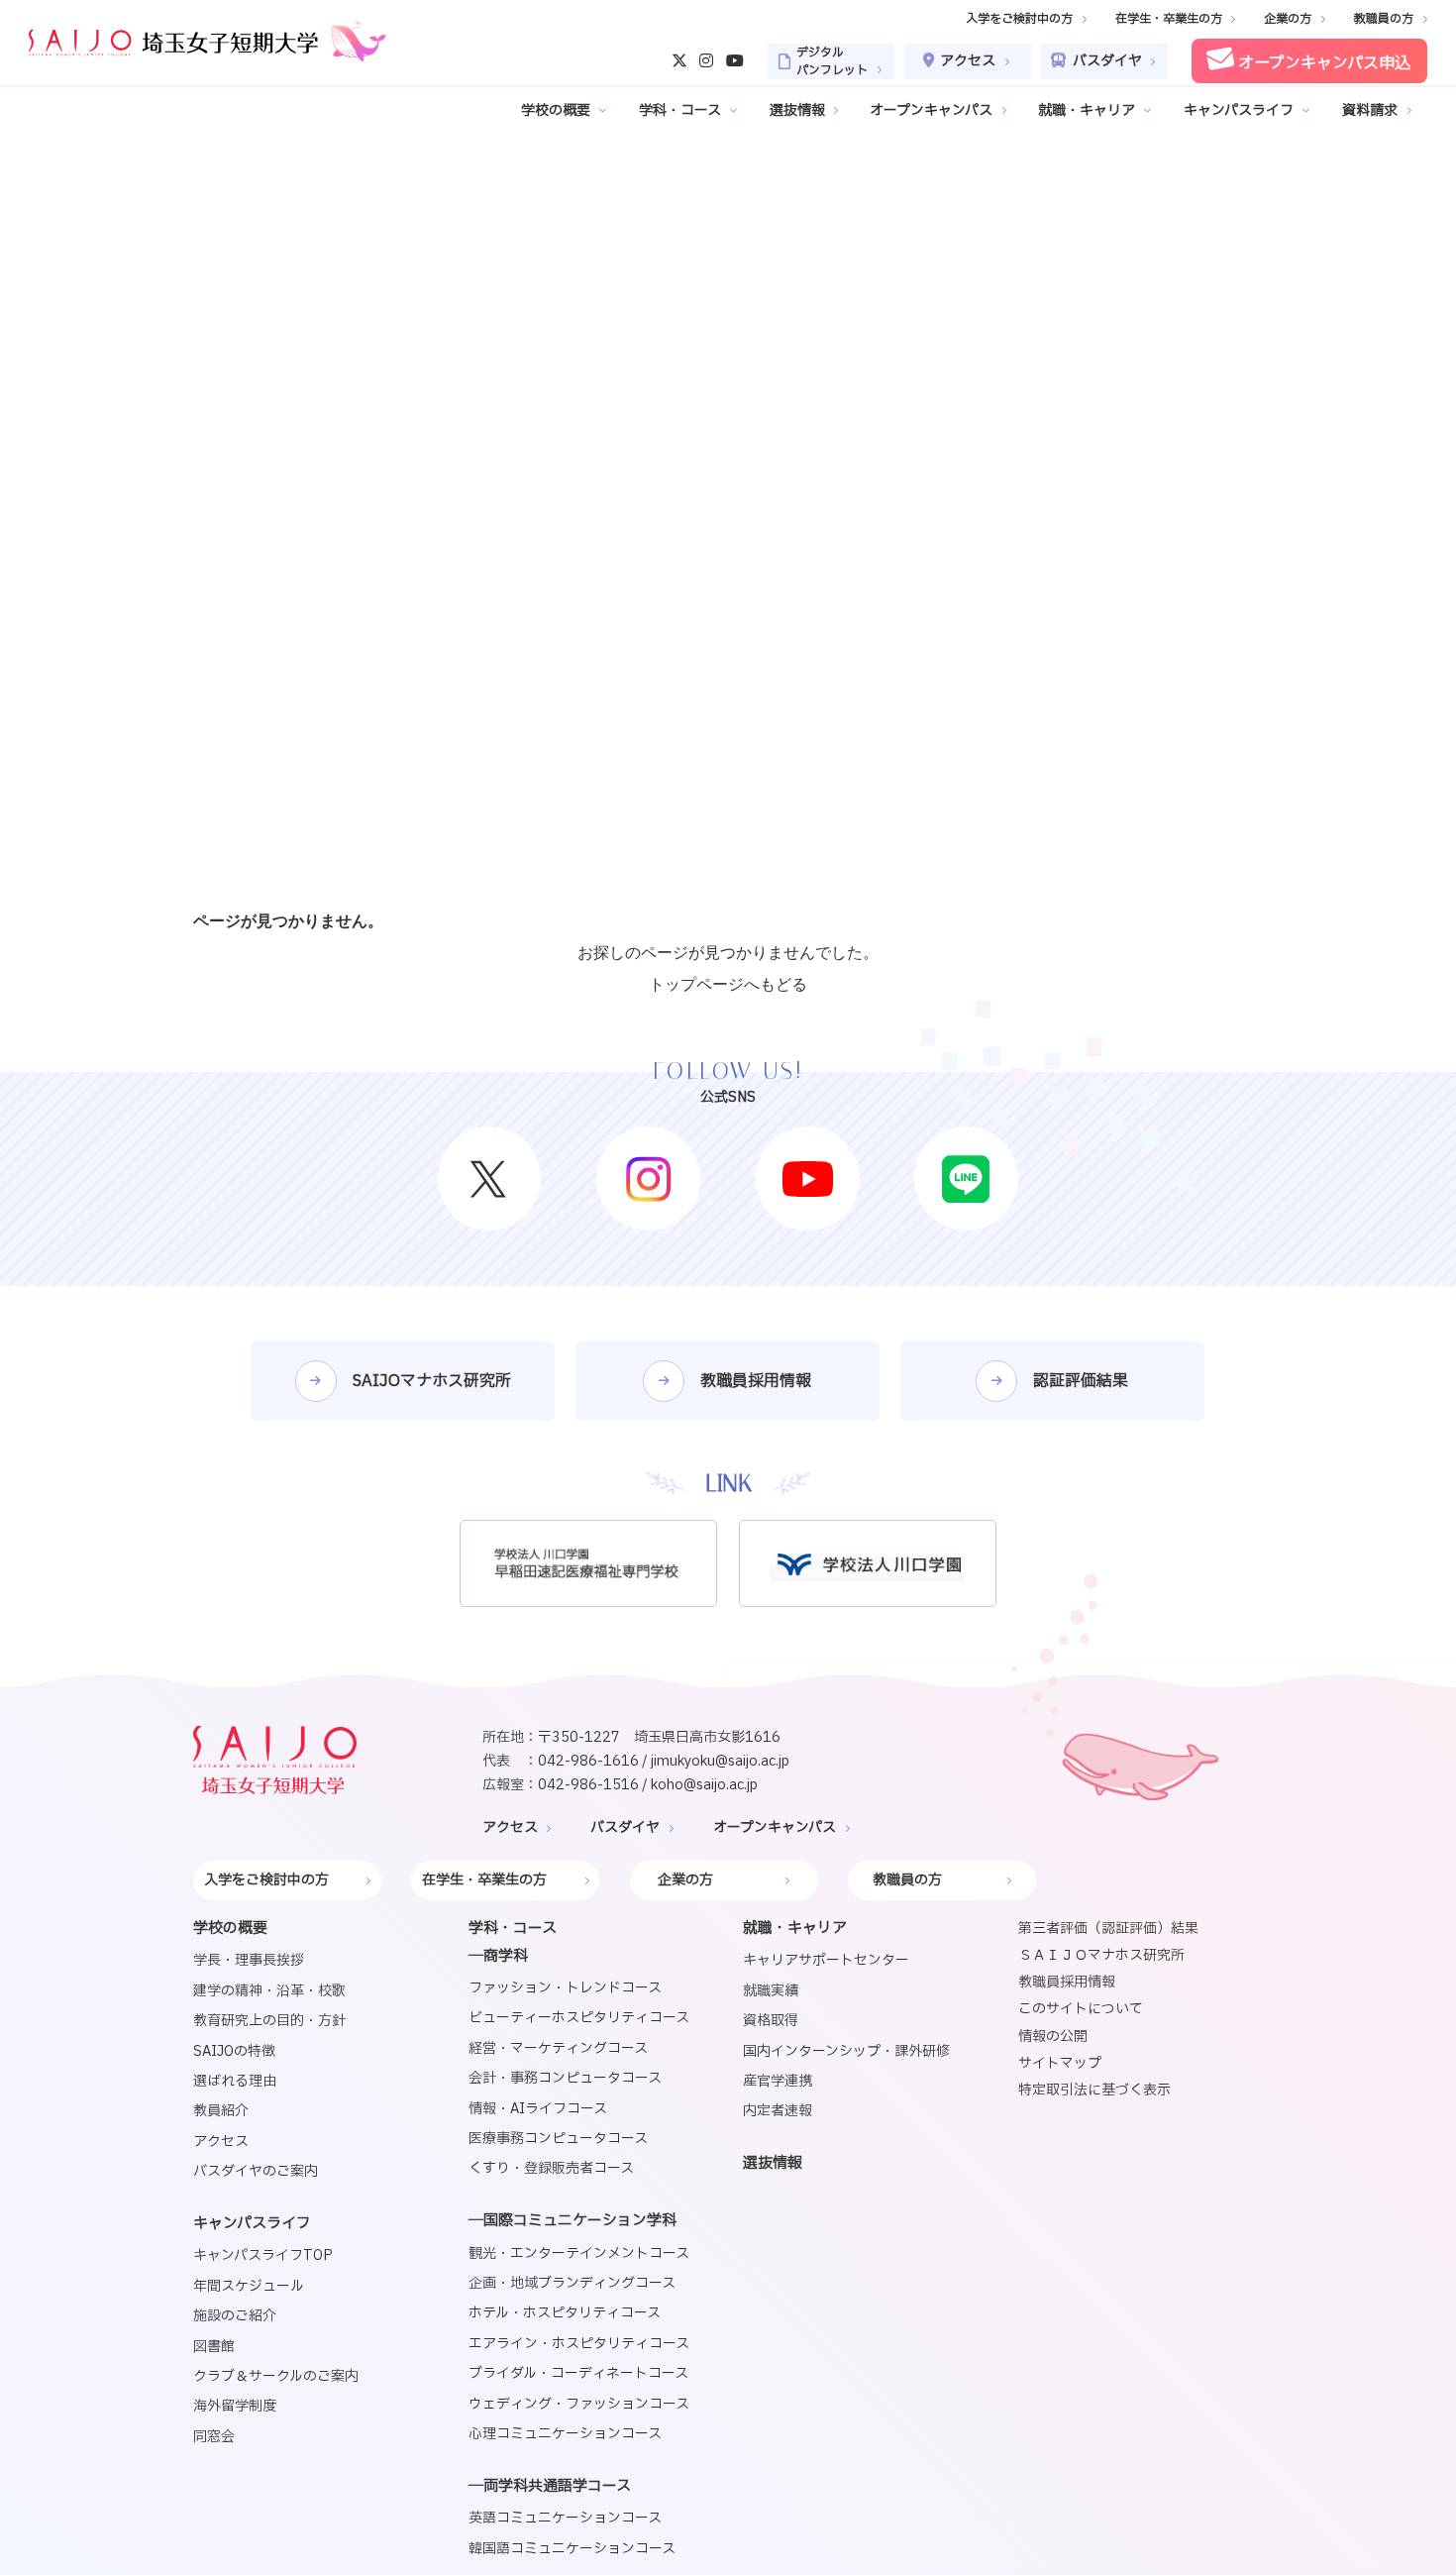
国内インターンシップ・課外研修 (846, 2051)
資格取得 (771, 2021)
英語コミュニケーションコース (565, 2518)
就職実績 (771, 1991)
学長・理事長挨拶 (249, 1960)
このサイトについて (1081, 2009)
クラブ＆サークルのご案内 (276, 2376)
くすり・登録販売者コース (551, 2168)
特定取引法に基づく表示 (1094, 2090)
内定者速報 (778, 2111)
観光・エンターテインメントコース (579, 2253)
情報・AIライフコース (538, 2109)
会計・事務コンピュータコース (565, 2078)
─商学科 (498, 1956)
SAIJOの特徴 (234, 2051)
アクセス (221, 2142)
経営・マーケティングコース (558, 2048)
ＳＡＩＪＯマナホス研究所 (1101, 1955)
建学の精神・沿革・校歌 (269, 1991)
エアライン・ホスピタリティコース (579, 2344)
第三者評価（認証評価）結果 (1108, 1929)
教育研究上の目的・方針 (269, 2021)
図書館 (214, 2347)
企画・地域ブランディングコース (572, 2283)
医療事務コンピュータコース (558, 2139)
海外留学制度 (235, 2406)
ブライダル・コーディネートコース (578, 2373)
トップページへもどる (728, 984)
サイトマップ (1060, 2063)
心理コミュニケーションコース (565, 2434)
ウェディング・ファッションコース (579, 2404)
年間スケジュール (249, 2286)
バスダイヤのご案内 (256, 2171)
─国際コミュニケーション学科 (572, 2221)
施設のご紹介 (235, 2316)
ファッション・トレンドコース (565, 1988)
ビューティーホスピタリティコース (579, 2018)
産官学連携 (778, 2081)
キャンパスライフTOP (263, 2255)
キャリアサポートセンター (826, 1960)
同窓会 (214, 2437)
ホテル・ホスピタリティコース (565, 2313)
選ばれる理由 (235, 2081)
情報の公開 (1053, 2037)
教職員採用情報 (1067, 1982)
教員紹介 (221, 2111)
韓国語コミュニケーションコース (572, 2549)
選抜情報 (773, 2163)
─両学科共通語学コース (550, 2486)
